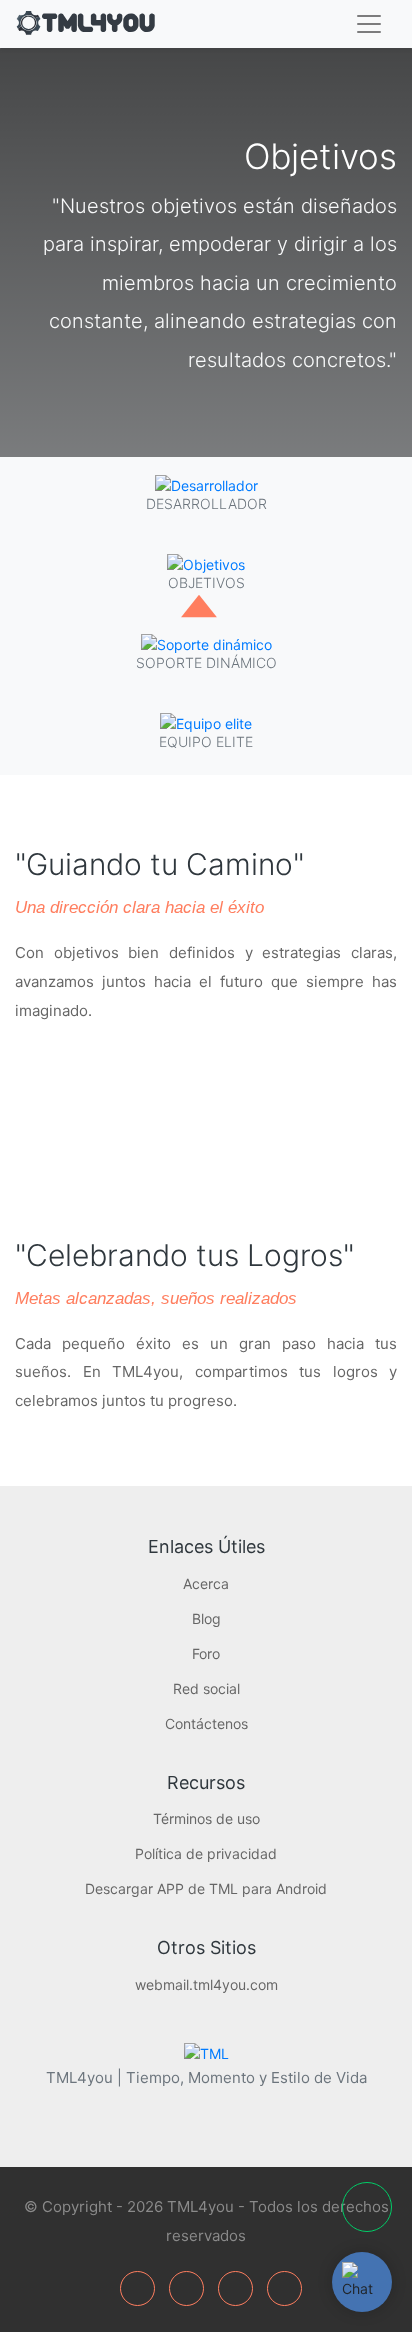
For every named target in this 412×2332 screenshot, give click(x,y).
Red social (206, 1688)
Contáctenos (206, 1723)
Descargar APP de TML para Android (206, 1888)
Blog (206, 1618)
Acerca (206, 1583)
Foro (206, 1653)
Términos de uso (206, 1818)
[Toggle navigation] (369, 24)
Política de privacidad (206, 1853)
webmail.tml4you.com (206, 1984)
